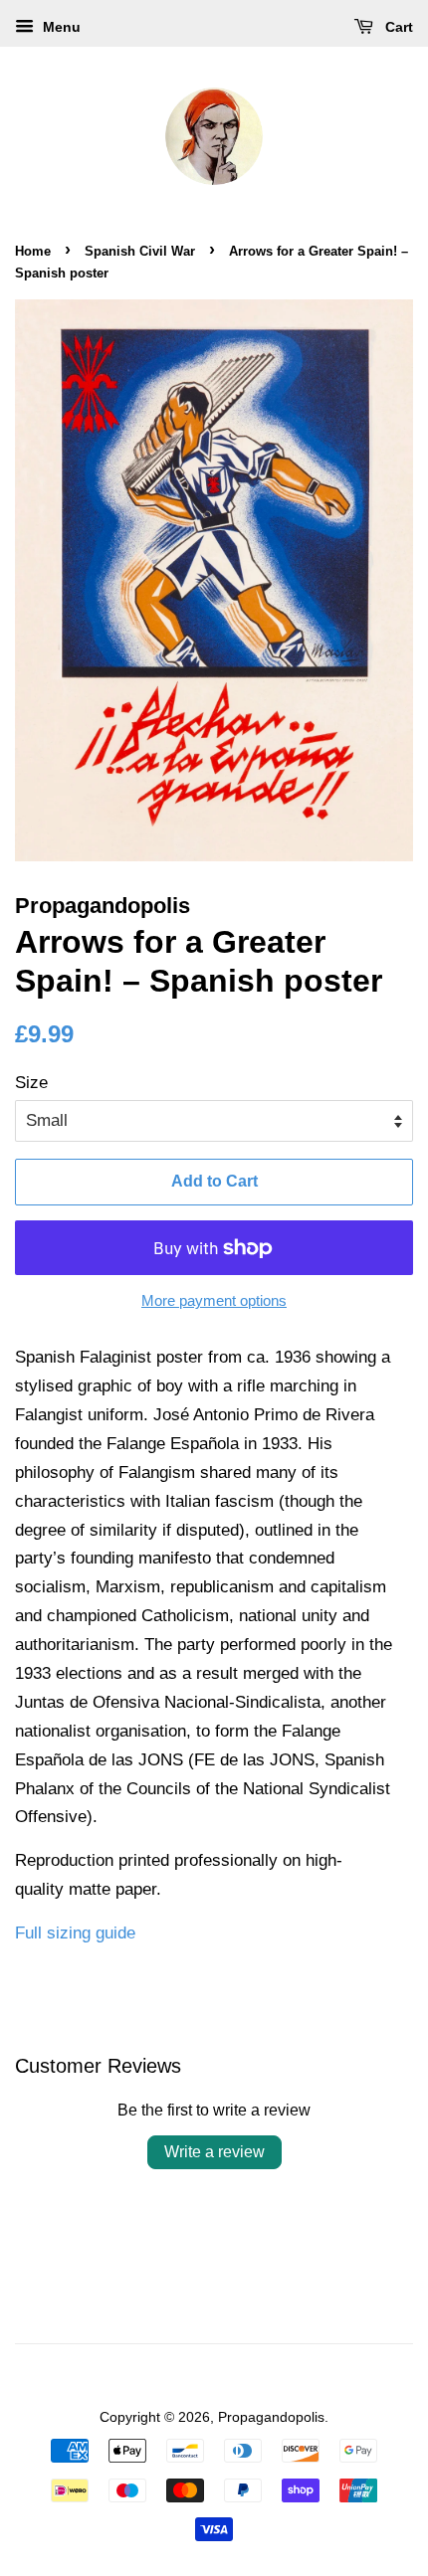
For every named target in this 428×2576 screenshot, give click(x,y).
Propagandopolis (271, 2417)
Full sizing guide (75, 1933)
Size (31, 1083)
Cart (397, 27)
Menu (60, 27)
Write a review (214, 2152)
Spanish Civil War (140, 251)
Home (33, 251)
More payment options (214, 1300)
